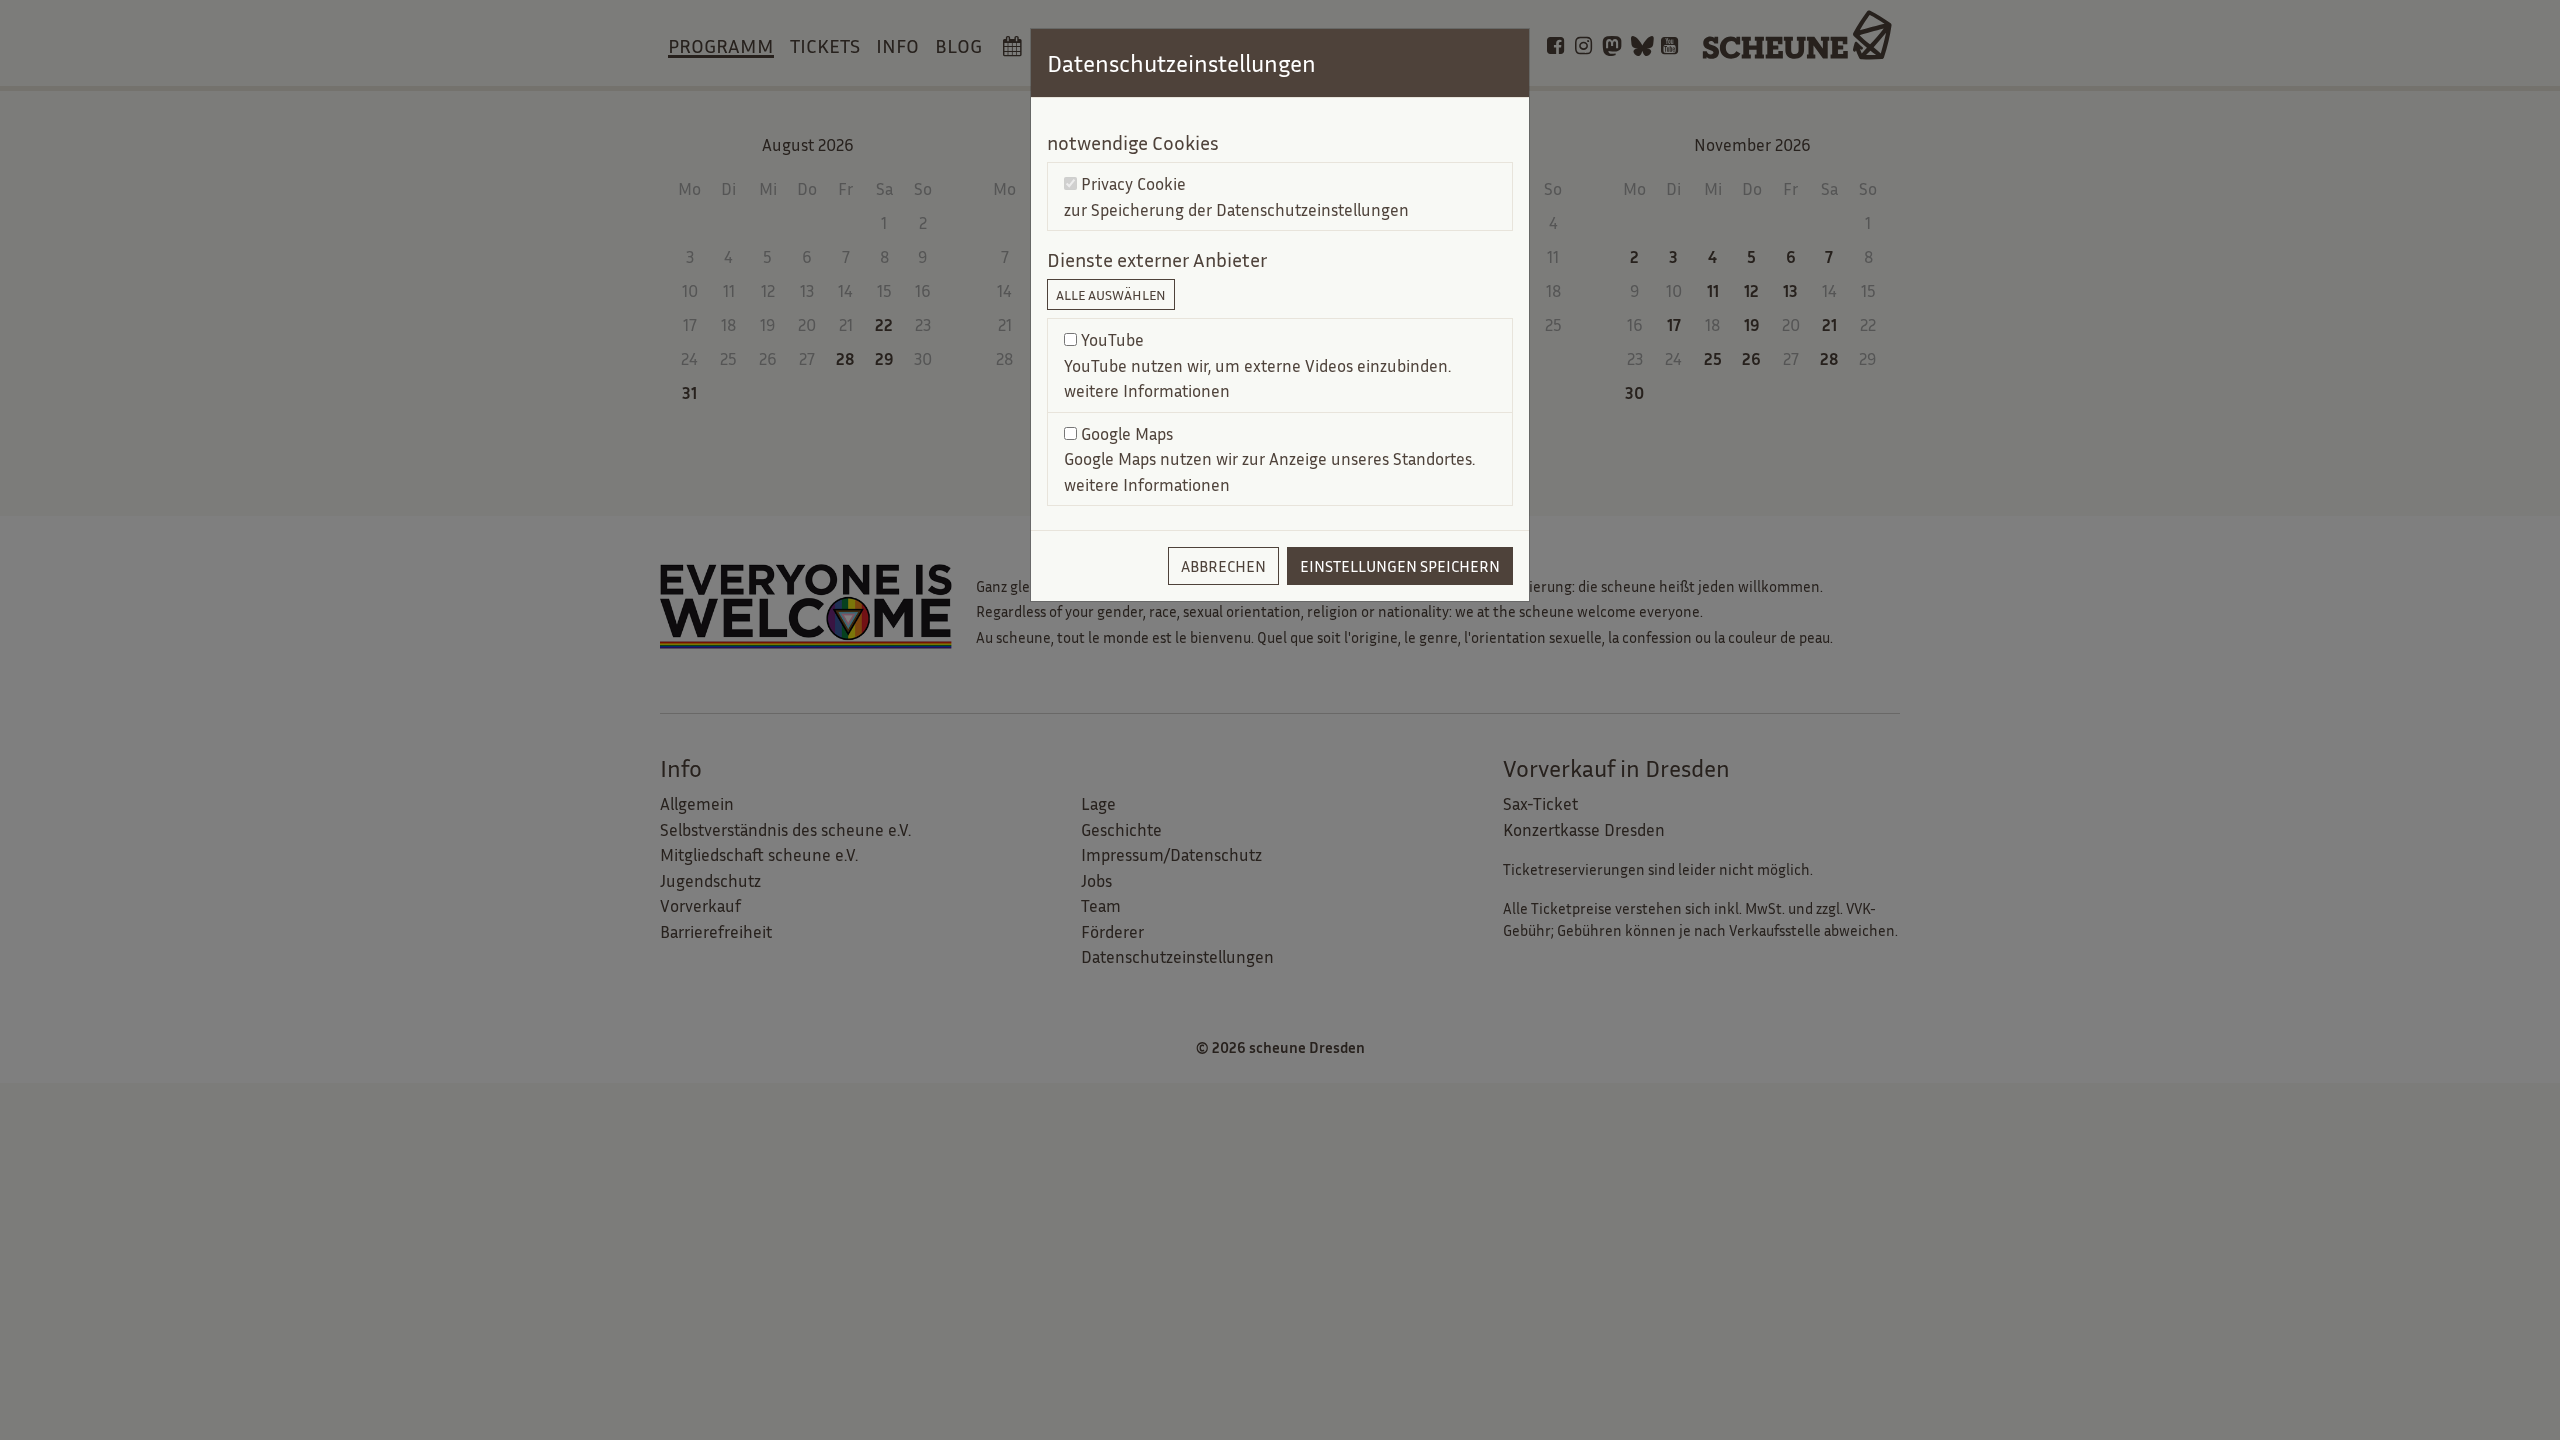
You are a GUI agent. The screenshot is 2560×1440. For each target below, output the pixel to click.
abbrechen (1223, 566)
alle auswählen (1111, 294)
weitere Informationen (1147, 390)
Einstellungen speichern (1400, 566)
